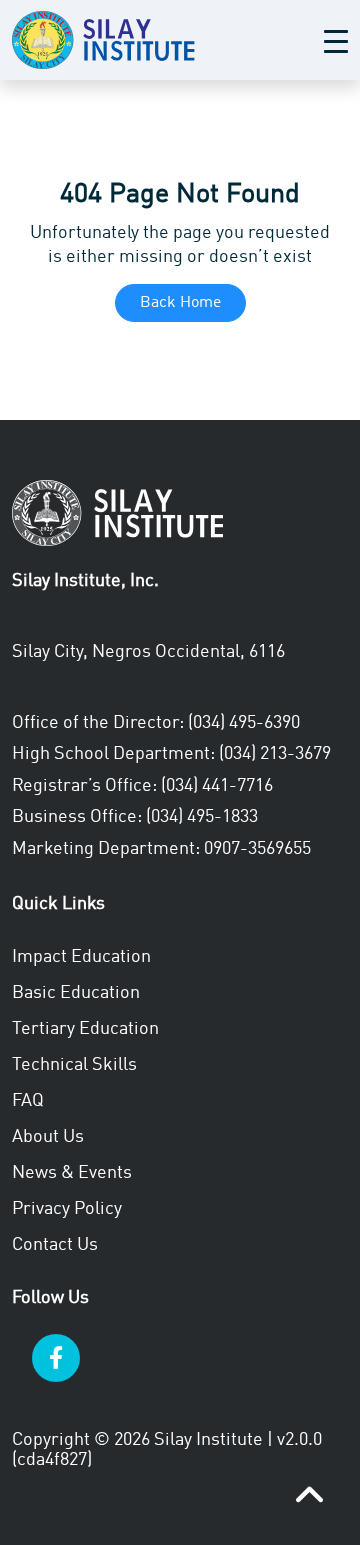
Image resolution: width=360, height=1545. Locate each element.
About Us (48, 1137)
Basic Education (76, 993)
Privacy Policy (67, 1209)
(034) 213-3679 (275, 754)
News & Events (72, 1173)
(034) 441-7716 (217, 786)
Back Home (180, 303)
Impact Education (81, 957)
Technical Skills (74, 1065)
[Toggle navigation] (336, 40)
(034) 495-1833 (202, 817)
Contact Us (55, 1245)
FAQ (28, 1101)
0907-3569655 (257, 849)
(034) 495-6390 (244, 723)
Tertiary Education (85, 1029)
